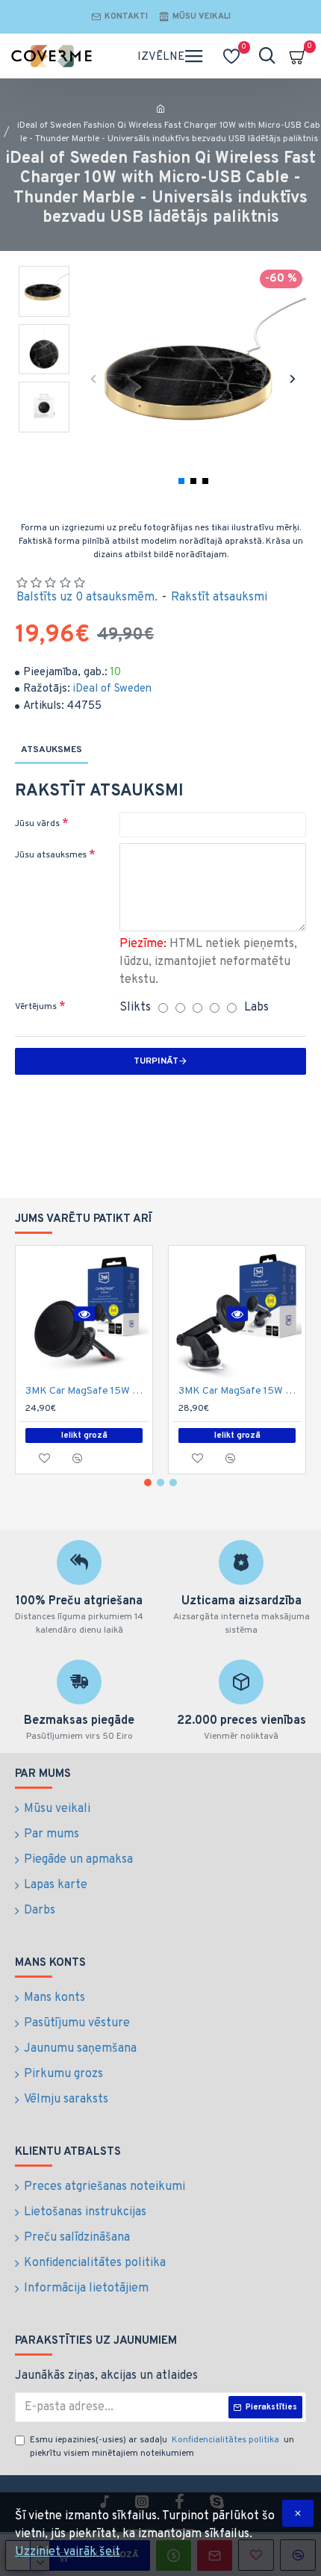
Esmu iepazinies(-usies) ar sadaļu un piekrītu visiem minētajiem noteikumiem (162, 2447)
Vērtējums (36, 1007)
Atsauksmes (52, 750)
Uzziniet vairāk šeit (68, 2552)
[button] (94, 378)
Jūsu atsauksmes (51, 855)
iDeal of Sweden (112, 689)
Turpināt (156, 1061)
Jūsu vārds (37, 824)
